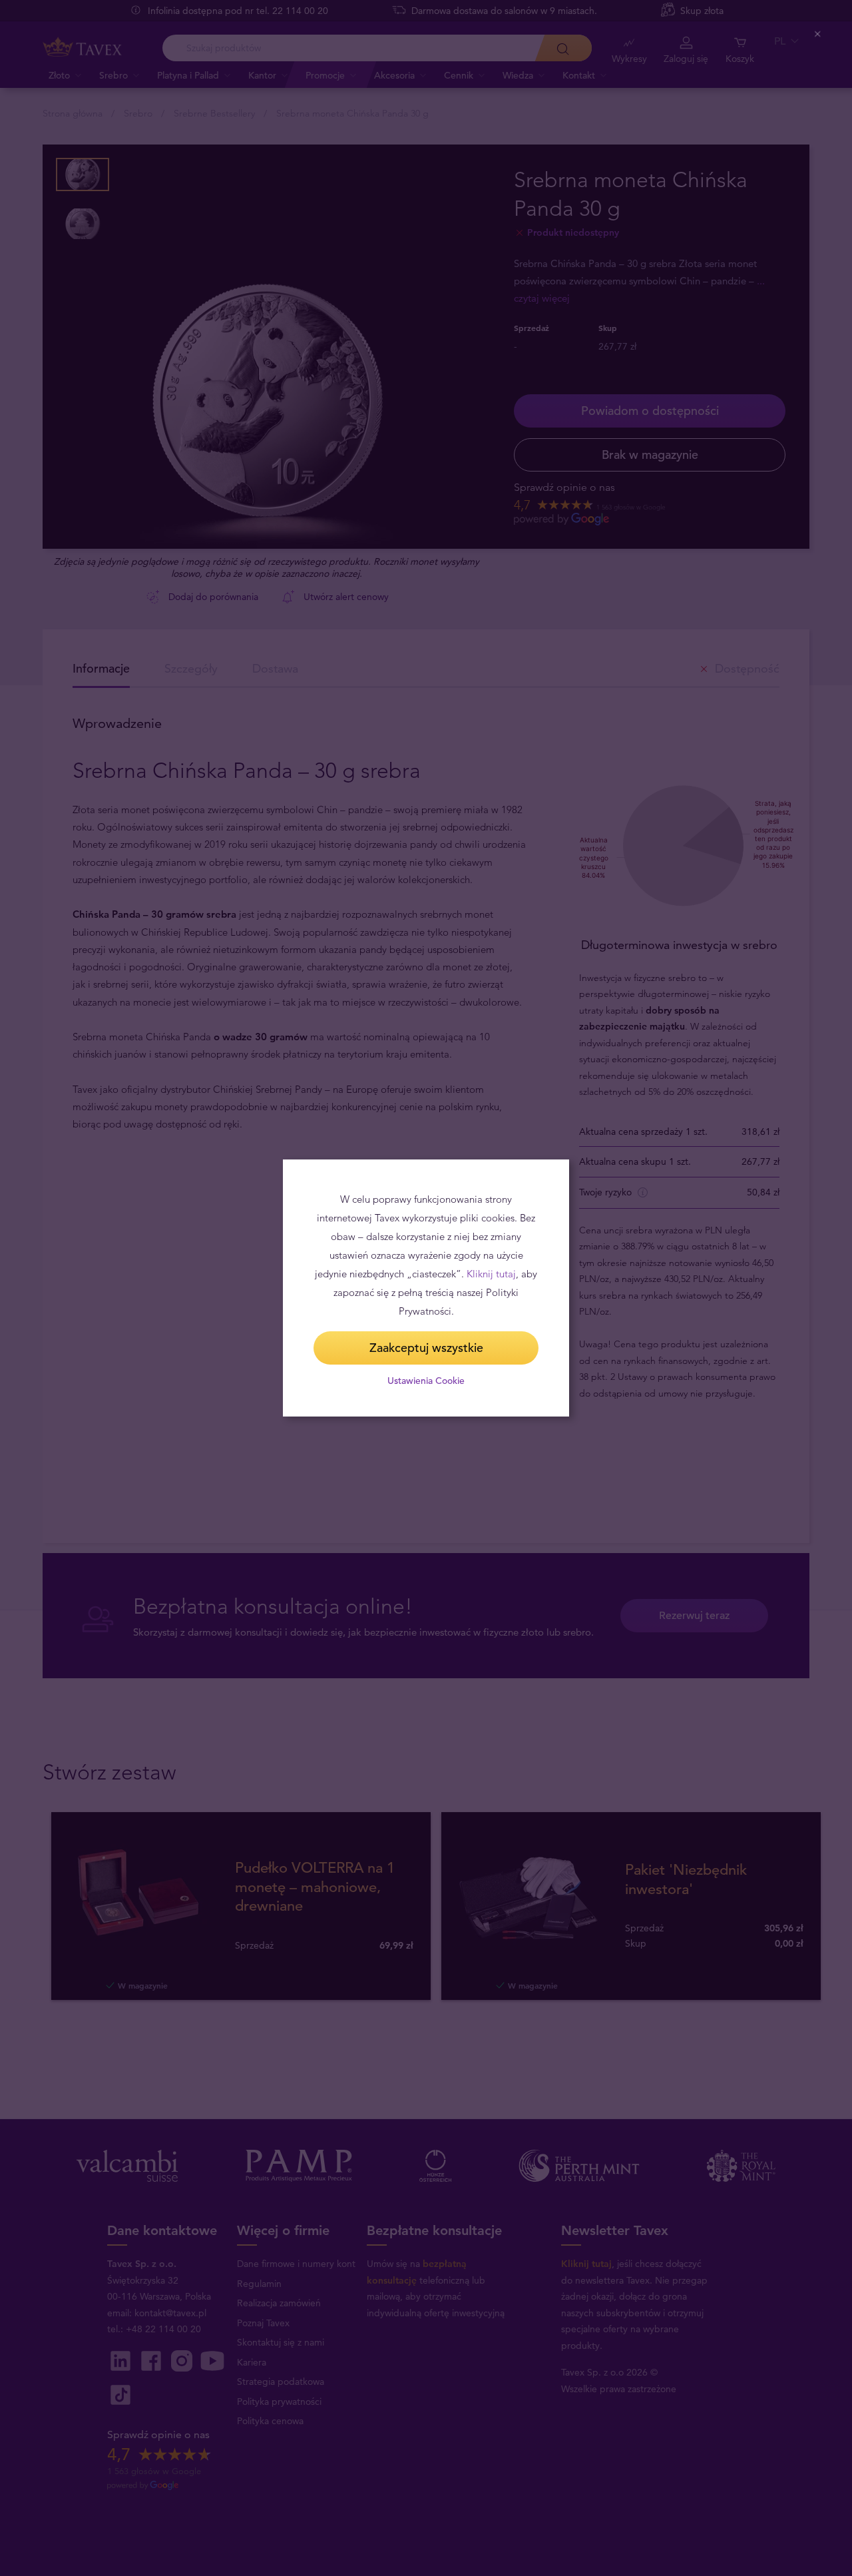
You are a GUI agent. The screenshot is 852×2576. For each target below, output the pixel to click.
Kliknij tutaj (491, 1274)
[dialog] (426, 1288)
